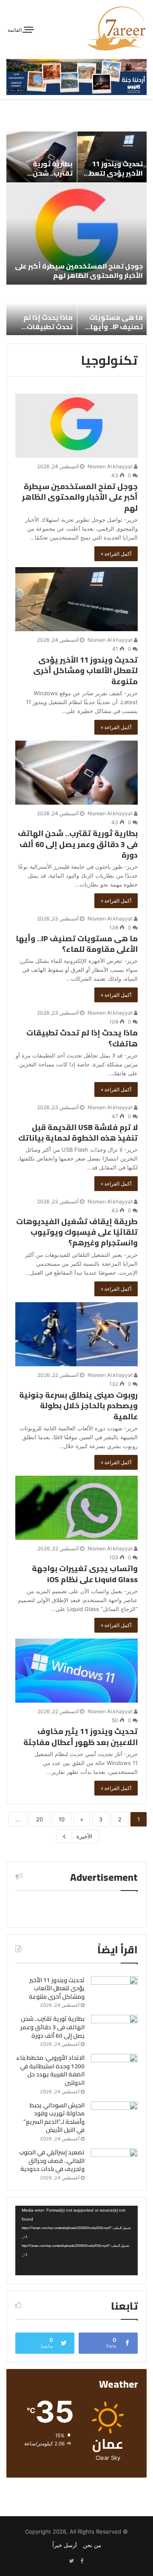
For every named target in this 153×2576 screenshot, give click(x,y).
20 (40, 1819)
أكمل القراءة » (116, 554)
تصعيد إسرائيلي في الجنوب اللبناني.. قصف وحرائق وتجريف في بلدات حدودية (52, 2161)
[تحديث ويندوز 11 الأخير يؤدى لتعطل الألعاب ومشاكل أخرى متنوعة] (76, 599)
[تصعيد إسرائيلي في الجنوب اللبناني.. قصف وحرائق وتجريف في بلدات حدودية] (114, 2164)
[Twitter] (71, 2561)
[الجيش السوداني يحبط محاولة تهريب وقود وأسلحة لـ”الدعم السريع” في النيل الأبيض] (114, 2117)
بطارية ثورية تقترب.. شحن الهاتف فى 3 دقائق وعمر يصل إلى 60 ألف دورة (78, 844)
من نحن (92, 2545)
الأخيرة (84, 1836)
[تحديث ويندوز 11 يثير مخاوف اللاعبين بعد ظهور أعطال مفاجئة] (76, 1671)
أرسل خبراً (65, 2545)
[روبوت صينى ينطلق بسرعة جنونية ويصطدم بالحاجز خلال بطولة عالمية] (76, 1334)
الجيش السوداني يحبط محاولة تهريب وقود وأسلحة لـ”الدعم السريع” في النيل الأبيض (54, 2118)
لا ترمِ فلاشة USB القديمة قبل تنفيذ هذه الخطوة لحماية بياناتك (78, 1133)
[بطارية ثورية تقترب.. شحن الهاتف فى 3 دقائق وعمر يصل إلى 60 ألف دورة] (76, 773)
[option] (77, 233)
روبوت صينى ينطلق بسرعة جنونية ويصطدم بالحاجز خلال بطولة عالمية (78, 1405)
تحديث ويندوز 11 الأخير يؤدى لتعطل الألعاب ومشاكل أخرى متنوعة (113, 178)
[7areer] (117, 28)
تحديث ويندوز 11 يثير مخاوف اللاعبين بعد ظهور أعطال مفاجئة (81, 1737)
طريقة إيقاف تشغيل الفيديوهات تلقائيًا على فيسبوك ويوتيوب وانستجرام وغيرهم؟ (77, 1232)
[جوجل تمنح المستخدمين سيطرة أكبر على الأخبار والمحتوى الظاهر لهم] (76, 426)
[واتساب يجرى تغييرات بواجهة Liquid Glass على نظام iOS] (76, 1508)
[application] (76, 2240)
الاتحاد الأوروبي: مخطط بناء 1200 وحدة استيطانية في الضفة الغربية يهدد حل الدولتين (50, 2070)
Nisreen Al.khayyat (111, 466)
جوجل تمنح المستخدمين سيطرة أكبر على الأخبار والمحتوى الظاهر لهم (79, 271)
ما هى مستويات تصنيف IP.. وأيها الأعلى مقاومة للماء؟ (116, 331)
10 (62, 1819)
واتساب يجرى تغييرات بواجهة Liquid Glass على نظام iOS (85, 1574)
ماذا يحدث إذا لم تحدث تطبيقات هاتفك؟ (48, 327)
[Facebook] (82, 2561)
